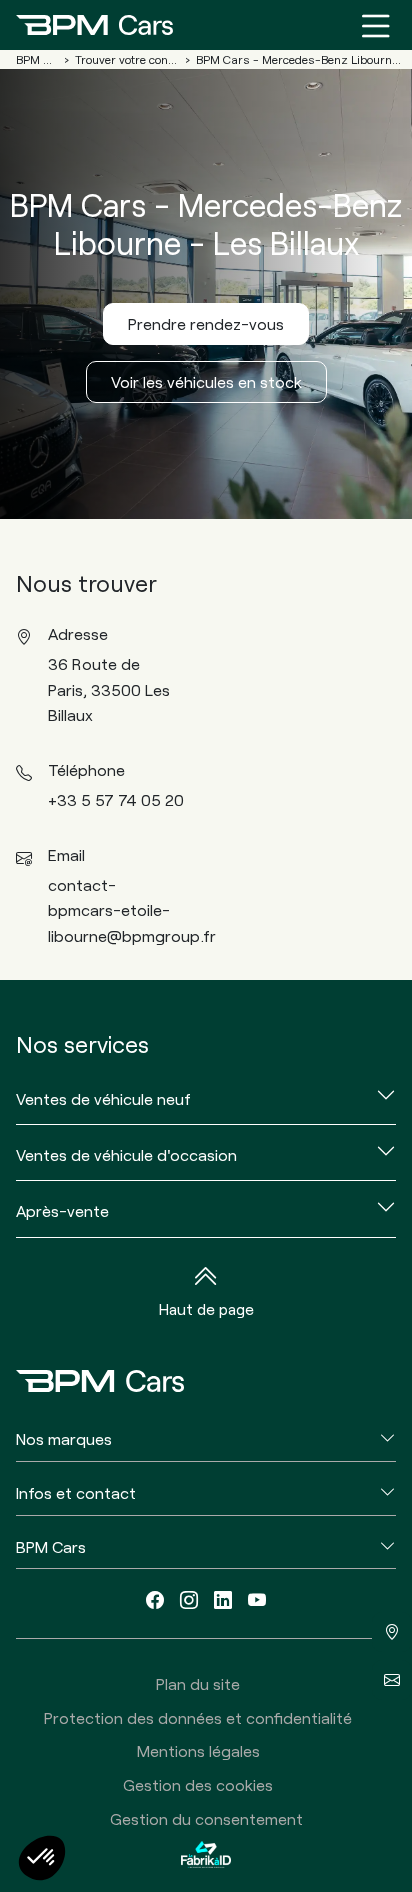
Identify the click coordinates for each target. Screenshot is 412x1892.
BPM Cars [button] (51, 1546)
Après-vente (62, 1210)
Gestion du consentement (206, 1818)
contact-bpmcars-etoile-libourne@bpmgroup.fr (132, 910)
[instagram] (189, 1599)
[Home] (94, 25)
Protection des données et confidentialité (198, 1717)
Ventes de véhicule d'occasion (126, 1154)
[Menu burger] (376, 25)
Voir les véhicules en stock (206, 381)
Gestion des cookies (198, 1784)
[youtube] (257, 1599)
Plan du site (198, 1683)
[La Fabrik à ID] (206, 1853)
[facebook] (155, 1599)
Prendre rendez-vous (206, 323)
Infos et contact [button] (76, 1492)
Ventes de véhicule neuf (103, 1098)
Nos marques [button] (64, 1438)
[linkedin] (223, 1599)
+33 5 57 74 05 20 (116, 799)
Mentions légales (198, 1750)
